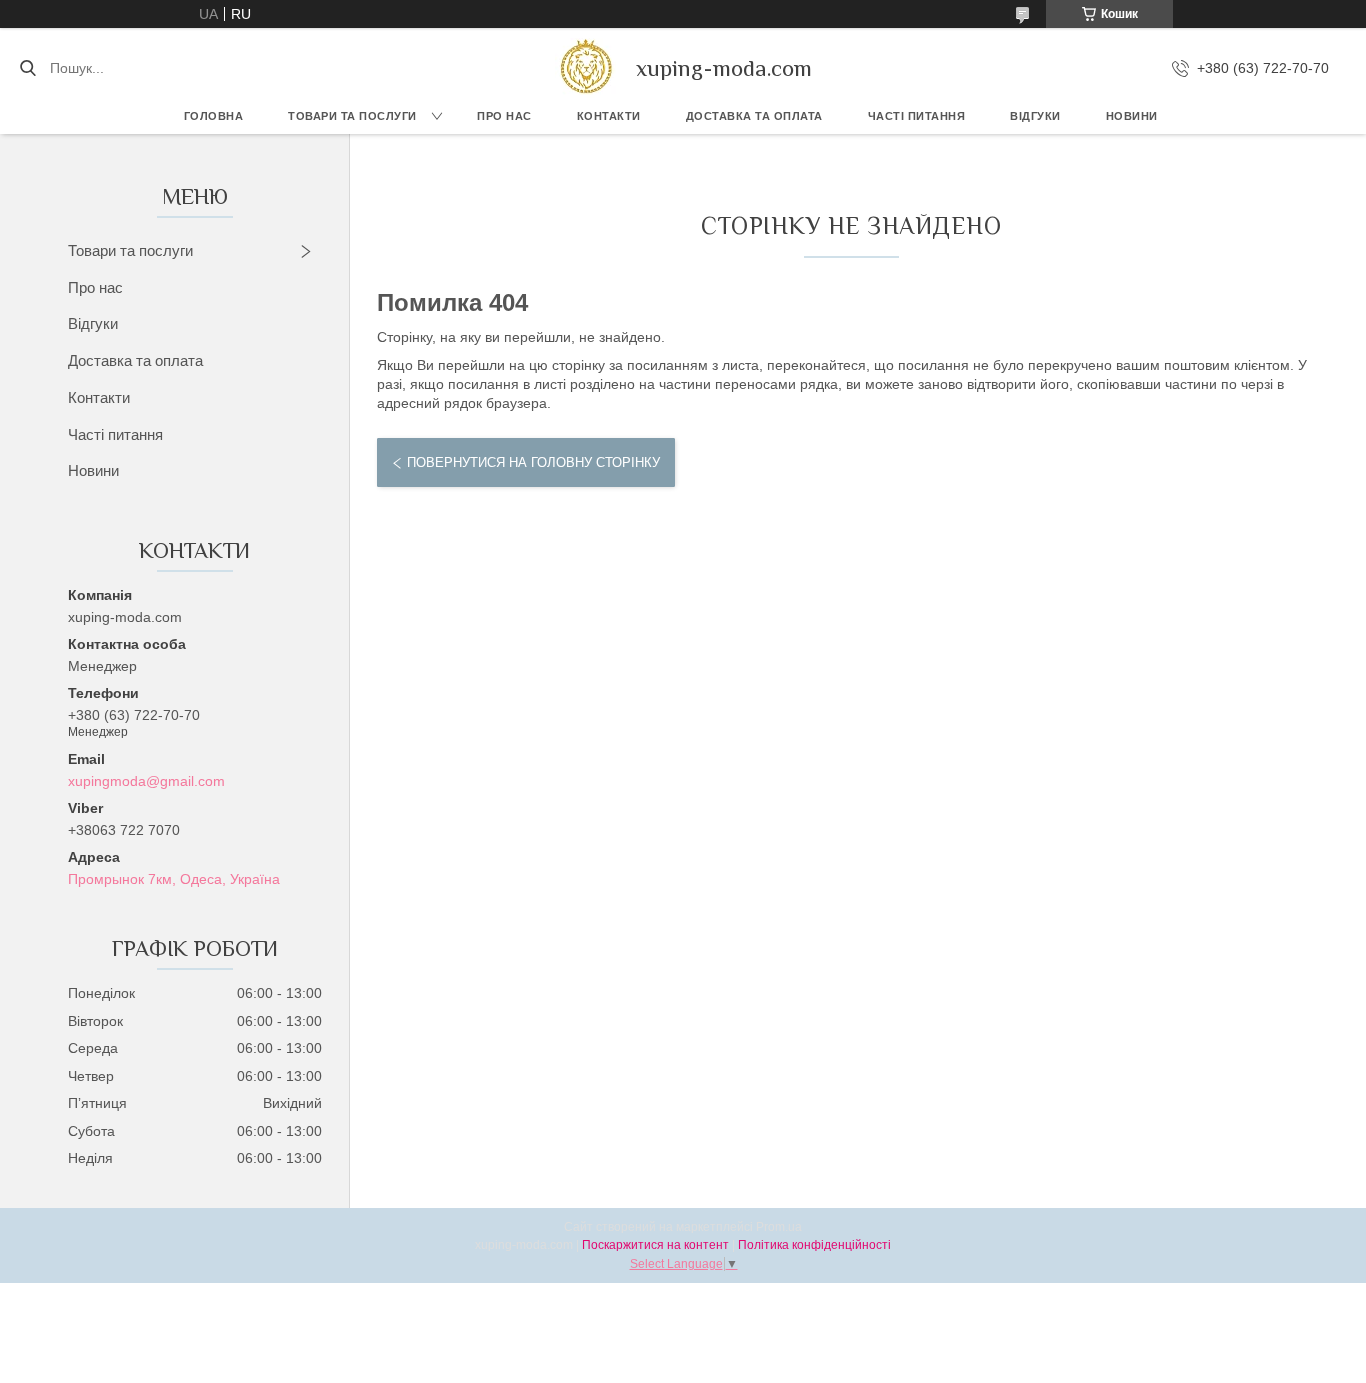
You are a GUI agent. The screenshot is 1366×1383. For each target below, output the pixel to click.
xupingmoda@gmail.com (146, 781)
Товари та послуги (352, 116)
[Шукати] (27, 68)
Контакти (609, 116)
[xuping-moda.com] (585, 68)
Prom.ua (779, 1227)
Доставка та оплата (135, 360)
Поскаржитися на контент (655, 1245)
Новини (1132, 116)
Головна (214, 116)
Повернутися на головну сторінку (533, 462)
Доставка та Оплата (754, 116)
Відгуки (1035, 116)
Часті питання (917, 116)
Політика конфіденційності (814, 1245)
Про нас (504, 116)
